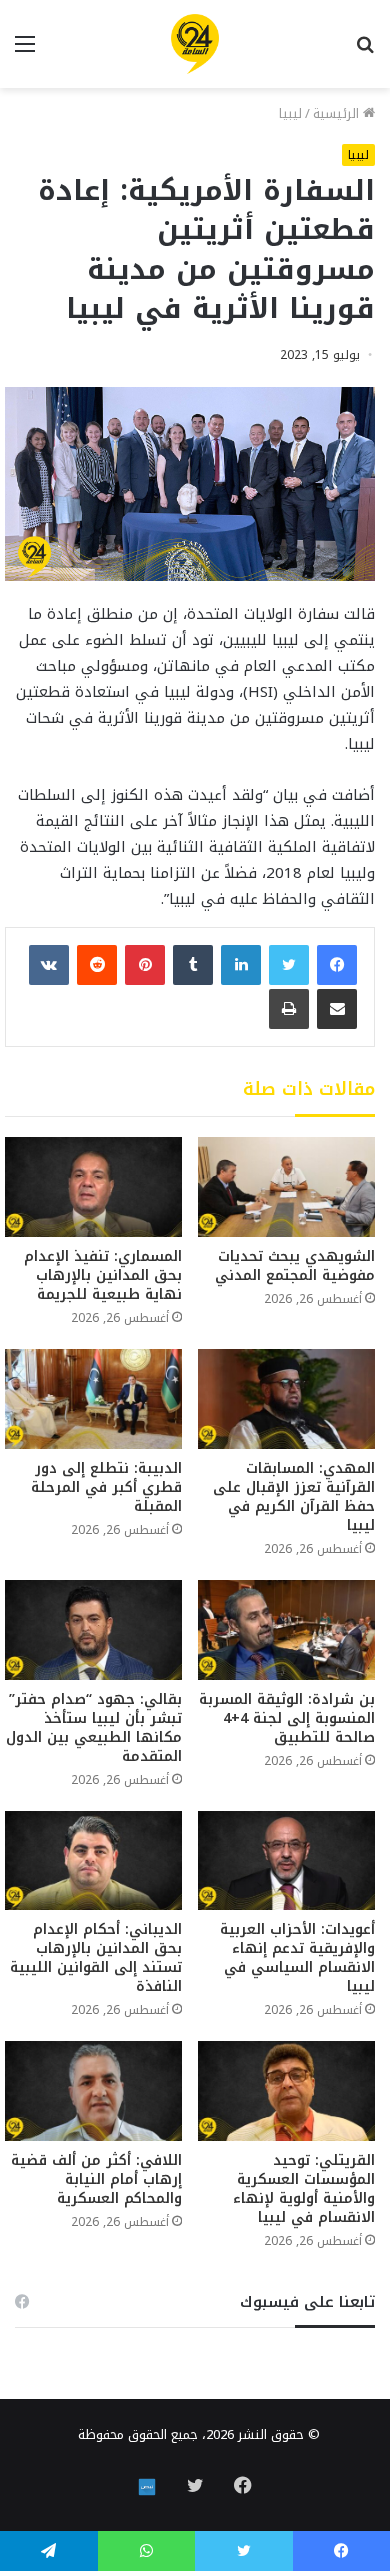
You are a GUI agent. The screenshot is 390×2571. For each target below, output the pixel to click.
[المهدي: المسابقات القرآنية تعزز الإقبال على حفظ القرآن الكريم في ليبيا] (286, 1399)
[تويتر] (289, 965)
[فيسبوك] (337, 965)
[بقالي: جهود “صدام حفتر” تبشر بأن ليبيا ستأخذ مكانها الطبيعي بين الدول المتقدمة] (93, 1630)
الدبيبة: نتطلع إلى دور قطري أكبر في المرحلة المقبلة (106, 1487)
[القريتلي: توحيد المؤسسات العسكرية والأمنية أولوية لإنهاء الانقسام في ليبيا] (286, 2091)
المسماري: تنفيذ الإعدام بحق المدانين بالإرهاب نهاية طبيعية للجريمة (103, 1275)
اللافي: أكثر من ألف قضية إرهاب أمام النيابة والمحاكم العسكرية (96, 2179)
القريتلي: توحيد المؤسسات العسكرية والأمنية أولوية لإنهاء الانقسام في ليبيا (304, 2189)
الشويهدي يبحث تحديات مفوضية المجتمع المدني (295, 1266)
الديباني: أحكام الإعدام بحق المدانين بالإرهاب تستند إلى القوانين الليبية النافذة (96, 1958)
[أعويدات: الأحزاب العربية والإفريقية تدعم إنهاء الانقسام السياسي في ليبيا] (286, 1861)
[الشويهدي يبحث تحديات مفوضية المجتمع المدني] (286, 1187)
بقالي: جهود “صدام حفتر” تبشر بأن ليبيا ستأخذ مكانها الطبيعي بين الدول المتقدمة (94, 1728)
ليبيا (290, 113)
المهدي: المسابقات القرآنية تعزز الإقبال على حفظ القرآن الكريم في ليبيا (294, 1497)
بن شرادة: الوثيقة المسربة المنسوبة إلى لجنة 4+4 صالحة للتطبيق (287, 1718)
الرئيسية (338, 113)
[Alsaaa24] (195, 44)
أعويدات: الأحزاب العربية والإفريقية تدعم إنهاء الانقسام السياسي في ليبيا (297, 1958)
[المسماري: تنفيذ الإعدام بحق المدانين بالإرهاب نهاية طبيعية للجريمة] (93, 1187)
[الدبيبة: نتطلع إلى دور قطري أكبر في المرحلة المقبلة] (93, 1399)
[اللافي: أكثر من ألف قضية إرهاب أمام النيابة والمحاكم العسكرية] (93, 2091)
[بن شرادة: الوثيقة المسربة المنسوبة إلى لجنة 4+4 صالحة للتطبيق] (286, 1630)
